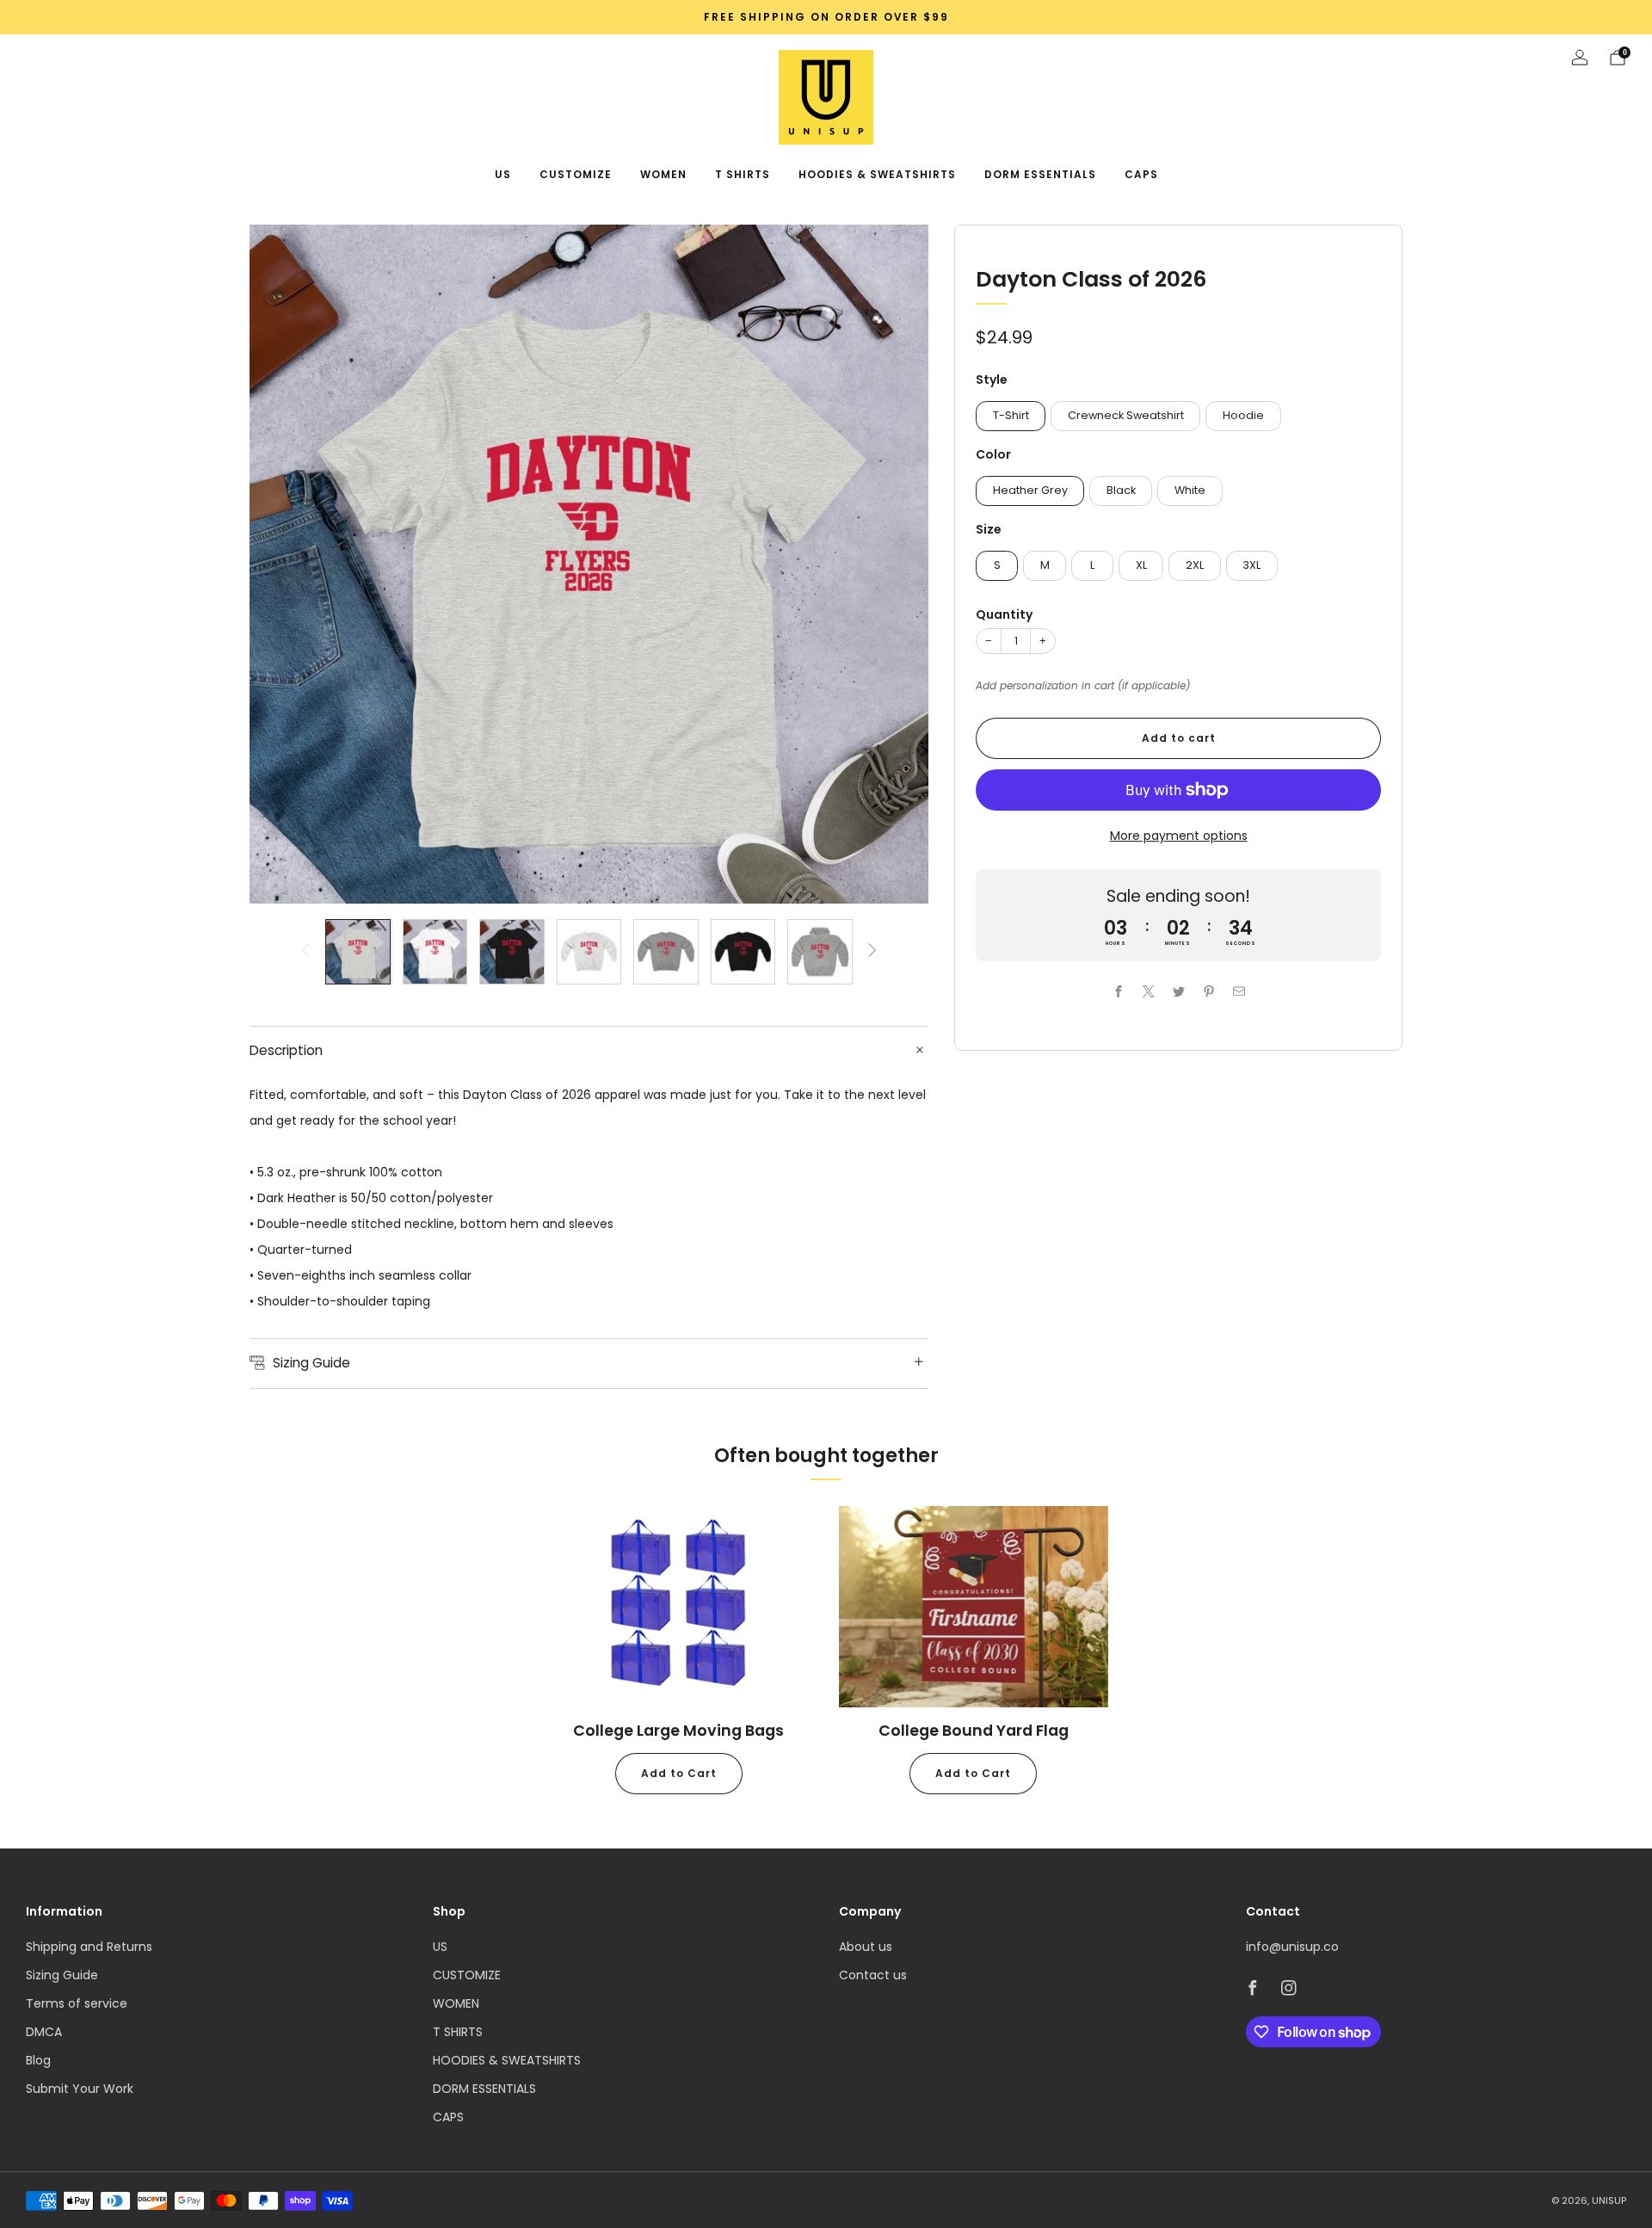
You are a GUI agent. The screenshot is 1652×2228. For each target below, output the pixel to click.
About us (866, 1947)
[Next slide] (895, 565)
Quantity (1004, 614)
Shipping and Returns (89, 1947)
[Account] (1580, 58)
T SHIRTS (743, 174)
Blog (38, 2060)
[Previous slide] (283, 565)
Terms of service (77, 2003)
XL (1141, 565)
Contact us (873, 1975)
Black (1121, 490)
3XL (1251, 565)
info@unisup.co (1292, 1947)
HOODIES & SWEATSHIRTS (877, 174)
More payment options (1179, 836)
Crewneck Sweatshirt (1126, 414)
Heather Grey (1030, 490)
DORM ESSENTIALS (1040, 174)
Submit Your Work (80, 2089)
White (1190, 490)
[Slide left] (305, 951)
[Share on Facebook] (1118, 991)
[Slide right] (872, 951)
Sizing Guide (62, 1975)
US (503, 174)
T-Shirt (1011, 414)
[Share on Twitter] (1178, 991)
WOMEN (663, 174)
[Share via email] (1239, 991)
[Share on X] (1148, 991)
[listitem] (826, 17)
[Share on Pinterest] (1208, 991)
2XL (1195, 565)
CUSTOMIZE (576, 174)
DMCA (44, 2032)
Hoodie (1243, 414)
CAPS (1141, 174)
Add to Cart (679, 1773)
